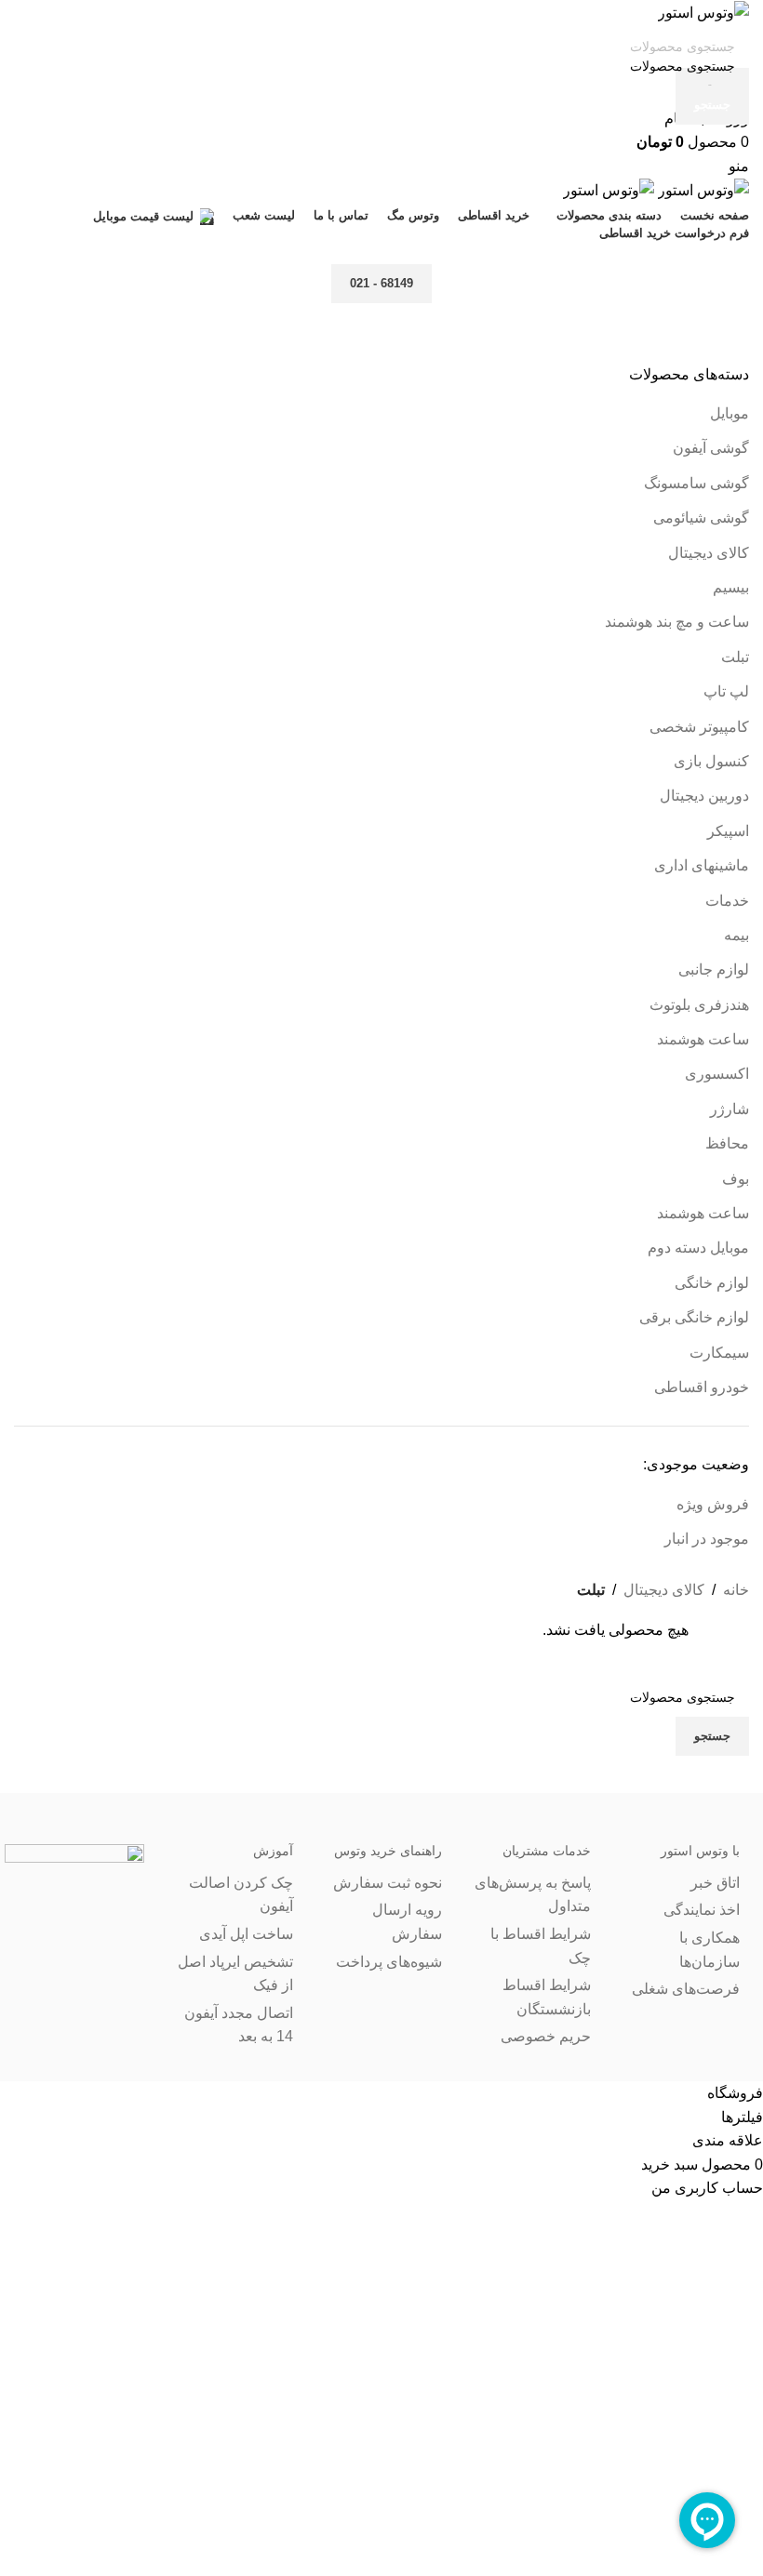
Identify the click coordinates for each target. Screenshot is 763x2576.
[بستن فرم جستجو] (740, 23)
